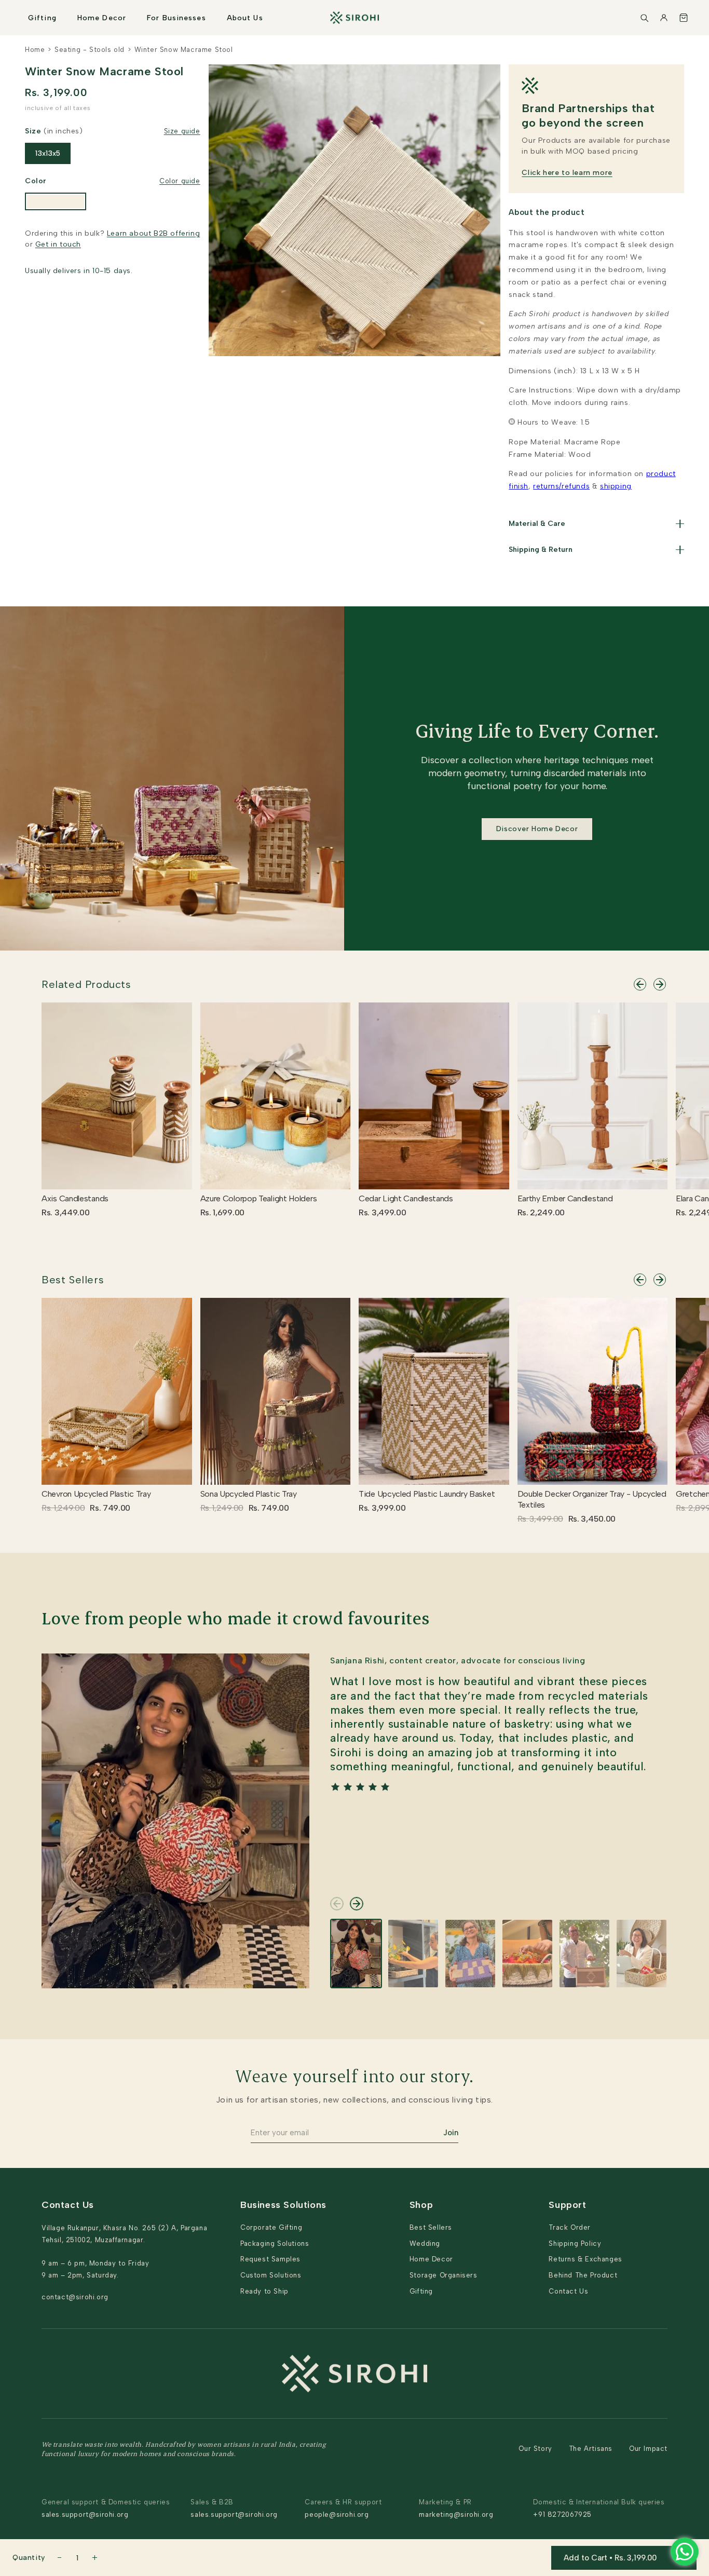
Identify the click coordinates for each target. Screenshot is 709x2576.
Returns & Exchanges (585, 2259)
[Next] (660, 984)
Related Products (86, 984)
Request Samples (270, 2259)
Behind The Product (583, 2275)
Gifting (42, 18)
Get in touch (58, 244)
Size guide (182, 131)
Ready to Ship (264, 2291)
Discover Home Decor (537, 829)
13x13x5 (48, 153)
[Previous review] (337, 1904)
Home (35, 50)
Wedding (425, 2243)
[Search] (644, 18)
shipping (616, 486)
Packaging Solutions (275, 2243)
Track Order (570, 2227)
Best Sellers (73, 1280)
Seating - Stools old (90, 50)
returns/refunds (561, 486)
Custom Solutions (271, 2275)
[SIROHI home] (354, 18)
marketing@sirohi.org (456, 2514)
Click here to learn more (567, 173)
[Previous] (640, 984)
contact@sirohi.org (75, 2297)
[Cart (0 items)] (684, 18)
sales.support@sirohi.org (85, 2514)
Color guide (180, 181)
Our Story (535, 2449)
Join (451, 2133)
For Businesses (176, 18)
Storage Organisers (444, 2275)
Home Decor (102, 18)
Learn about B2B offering (153, 233)
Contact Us (568, 2291)
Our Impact (648, 2449)
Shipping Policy (575, 2243)
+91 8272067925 (562, 2514)
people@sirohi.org (337, 2514)
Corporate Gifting (271, 2227)
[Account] (664, 18)
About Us (245, 18)
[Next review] (357, 1904)
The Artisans (591, 2449)
